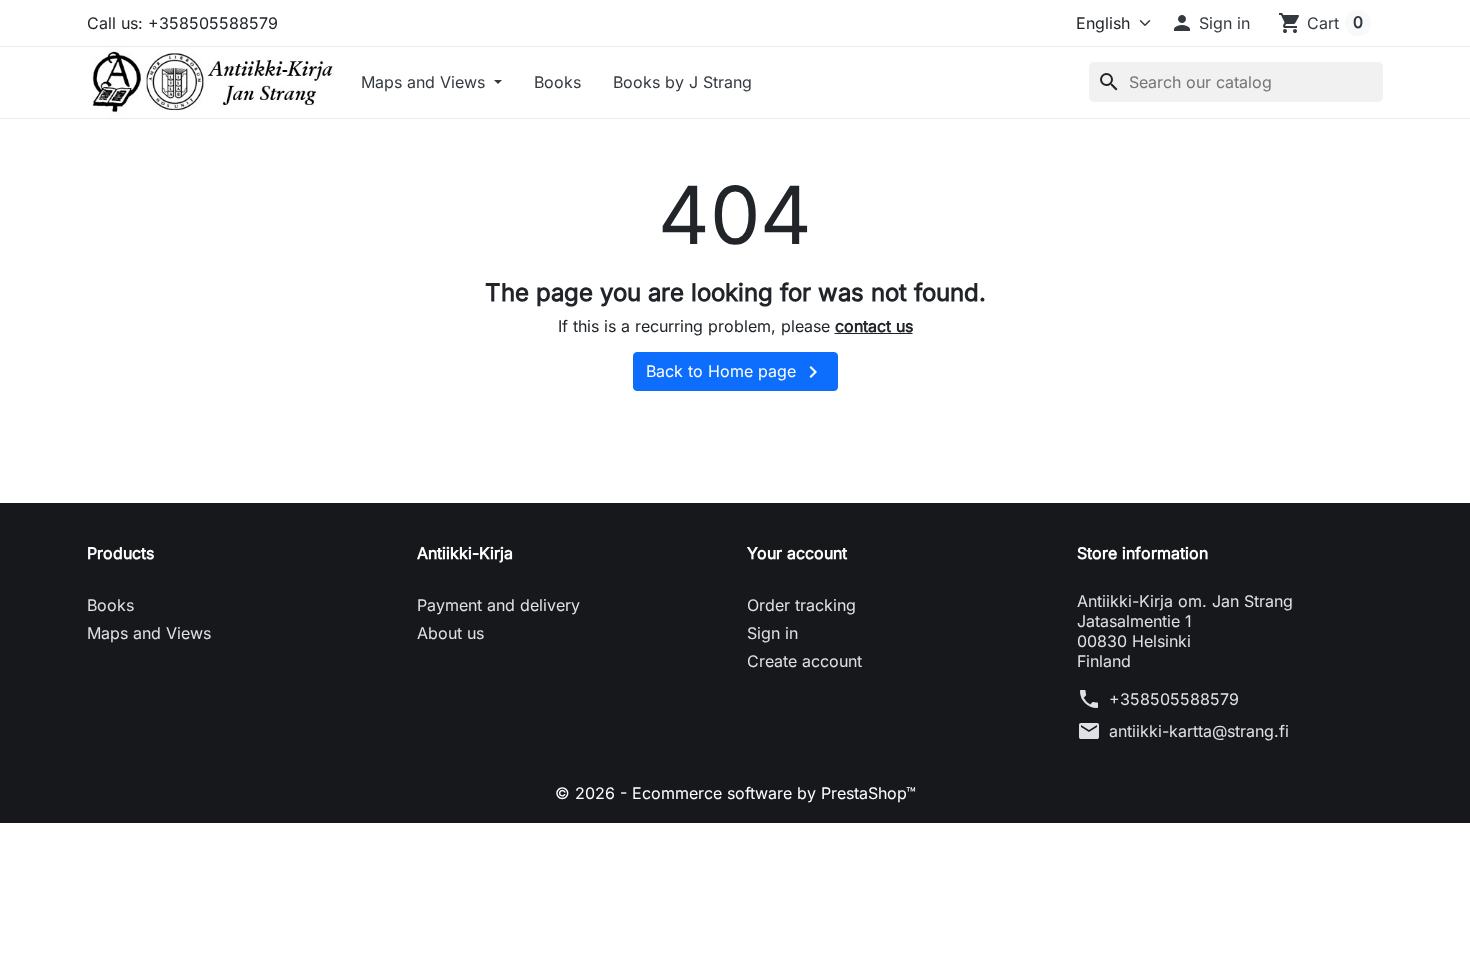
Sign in (772, 633)
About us (450, 633)
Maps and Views (425, 82)
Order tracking (801, 605)
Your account (797, 553)
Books (557, 82)
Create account (804, 661)
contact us (874, 326)
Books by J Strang (682, 82)
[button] (1210, 23)
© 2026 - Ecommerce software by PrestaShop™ (735, 793)
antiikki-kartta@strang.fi (1199, 731)
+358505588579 (1174, 699)
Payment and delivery (498, 605)
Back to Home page (735, 372)
